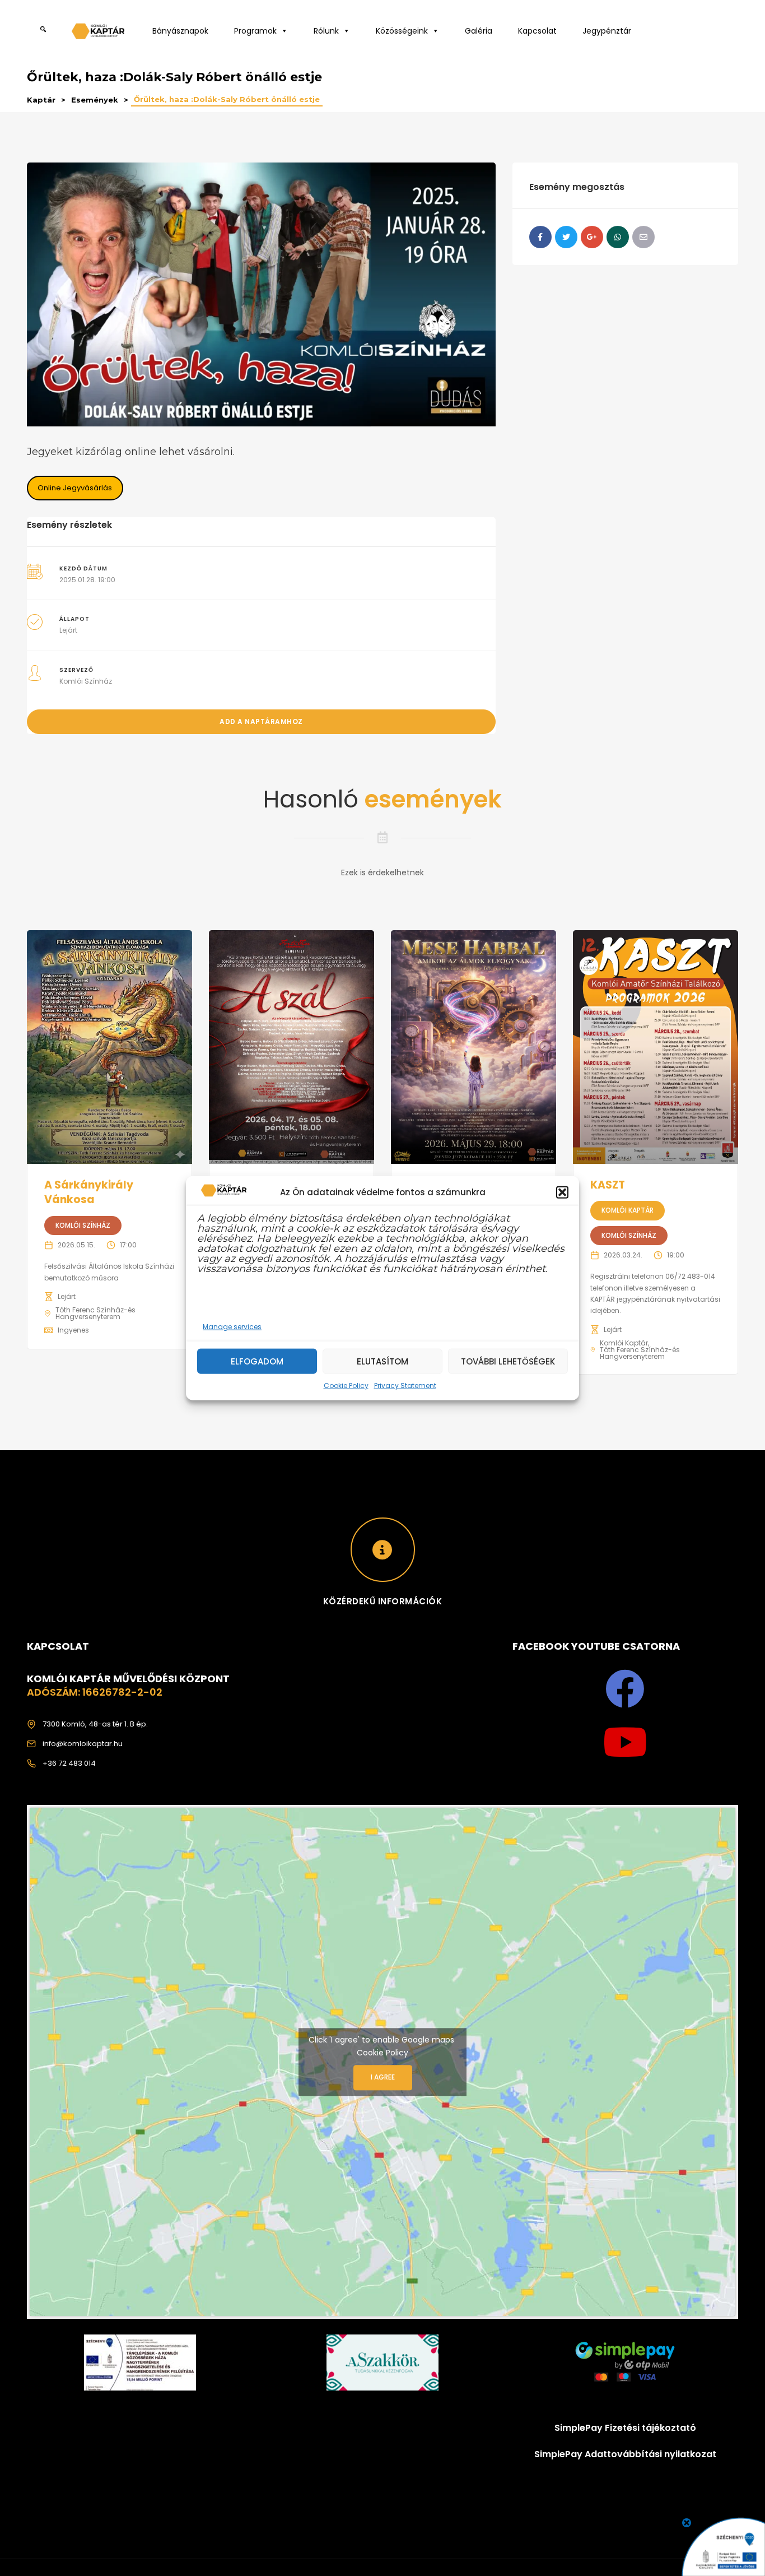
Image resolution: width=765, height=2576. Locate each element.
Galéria (479, 31)
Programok (255, 31)
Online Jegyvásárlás (75, 488)
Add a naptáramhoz (261, 721)
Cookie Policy (346, 1386)
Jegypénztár (607, 31)
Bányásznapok (180, 31)
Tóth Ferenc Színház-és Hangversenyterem (95, 1313)
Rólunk (326, 31)
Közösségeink (402, 31)
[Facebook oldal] (625, 1689)
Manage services (232, 1327)
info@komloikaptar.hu (83, 1744)
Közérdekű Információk (383, 1601)
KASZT (608, 1185)
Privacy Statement (405, 1386)
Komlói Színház (86, 681)
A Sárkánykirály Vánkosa (89, 1192)
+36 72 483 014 (69, 1763)
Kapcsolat (537, 31)
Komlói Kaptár (628, 1210)
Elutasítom (382, 1361)
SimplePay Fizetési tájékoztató (625, 2428)
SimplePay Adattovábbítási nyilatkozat (625, 2454)
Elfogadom (257, 1361)
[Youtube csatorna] (625, 1742)
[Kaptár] (100, 34)
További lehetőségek (508, 1361)
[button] (562, 1192)
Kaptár (41, 100)
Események (95, 100)
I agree (383, 2077)
